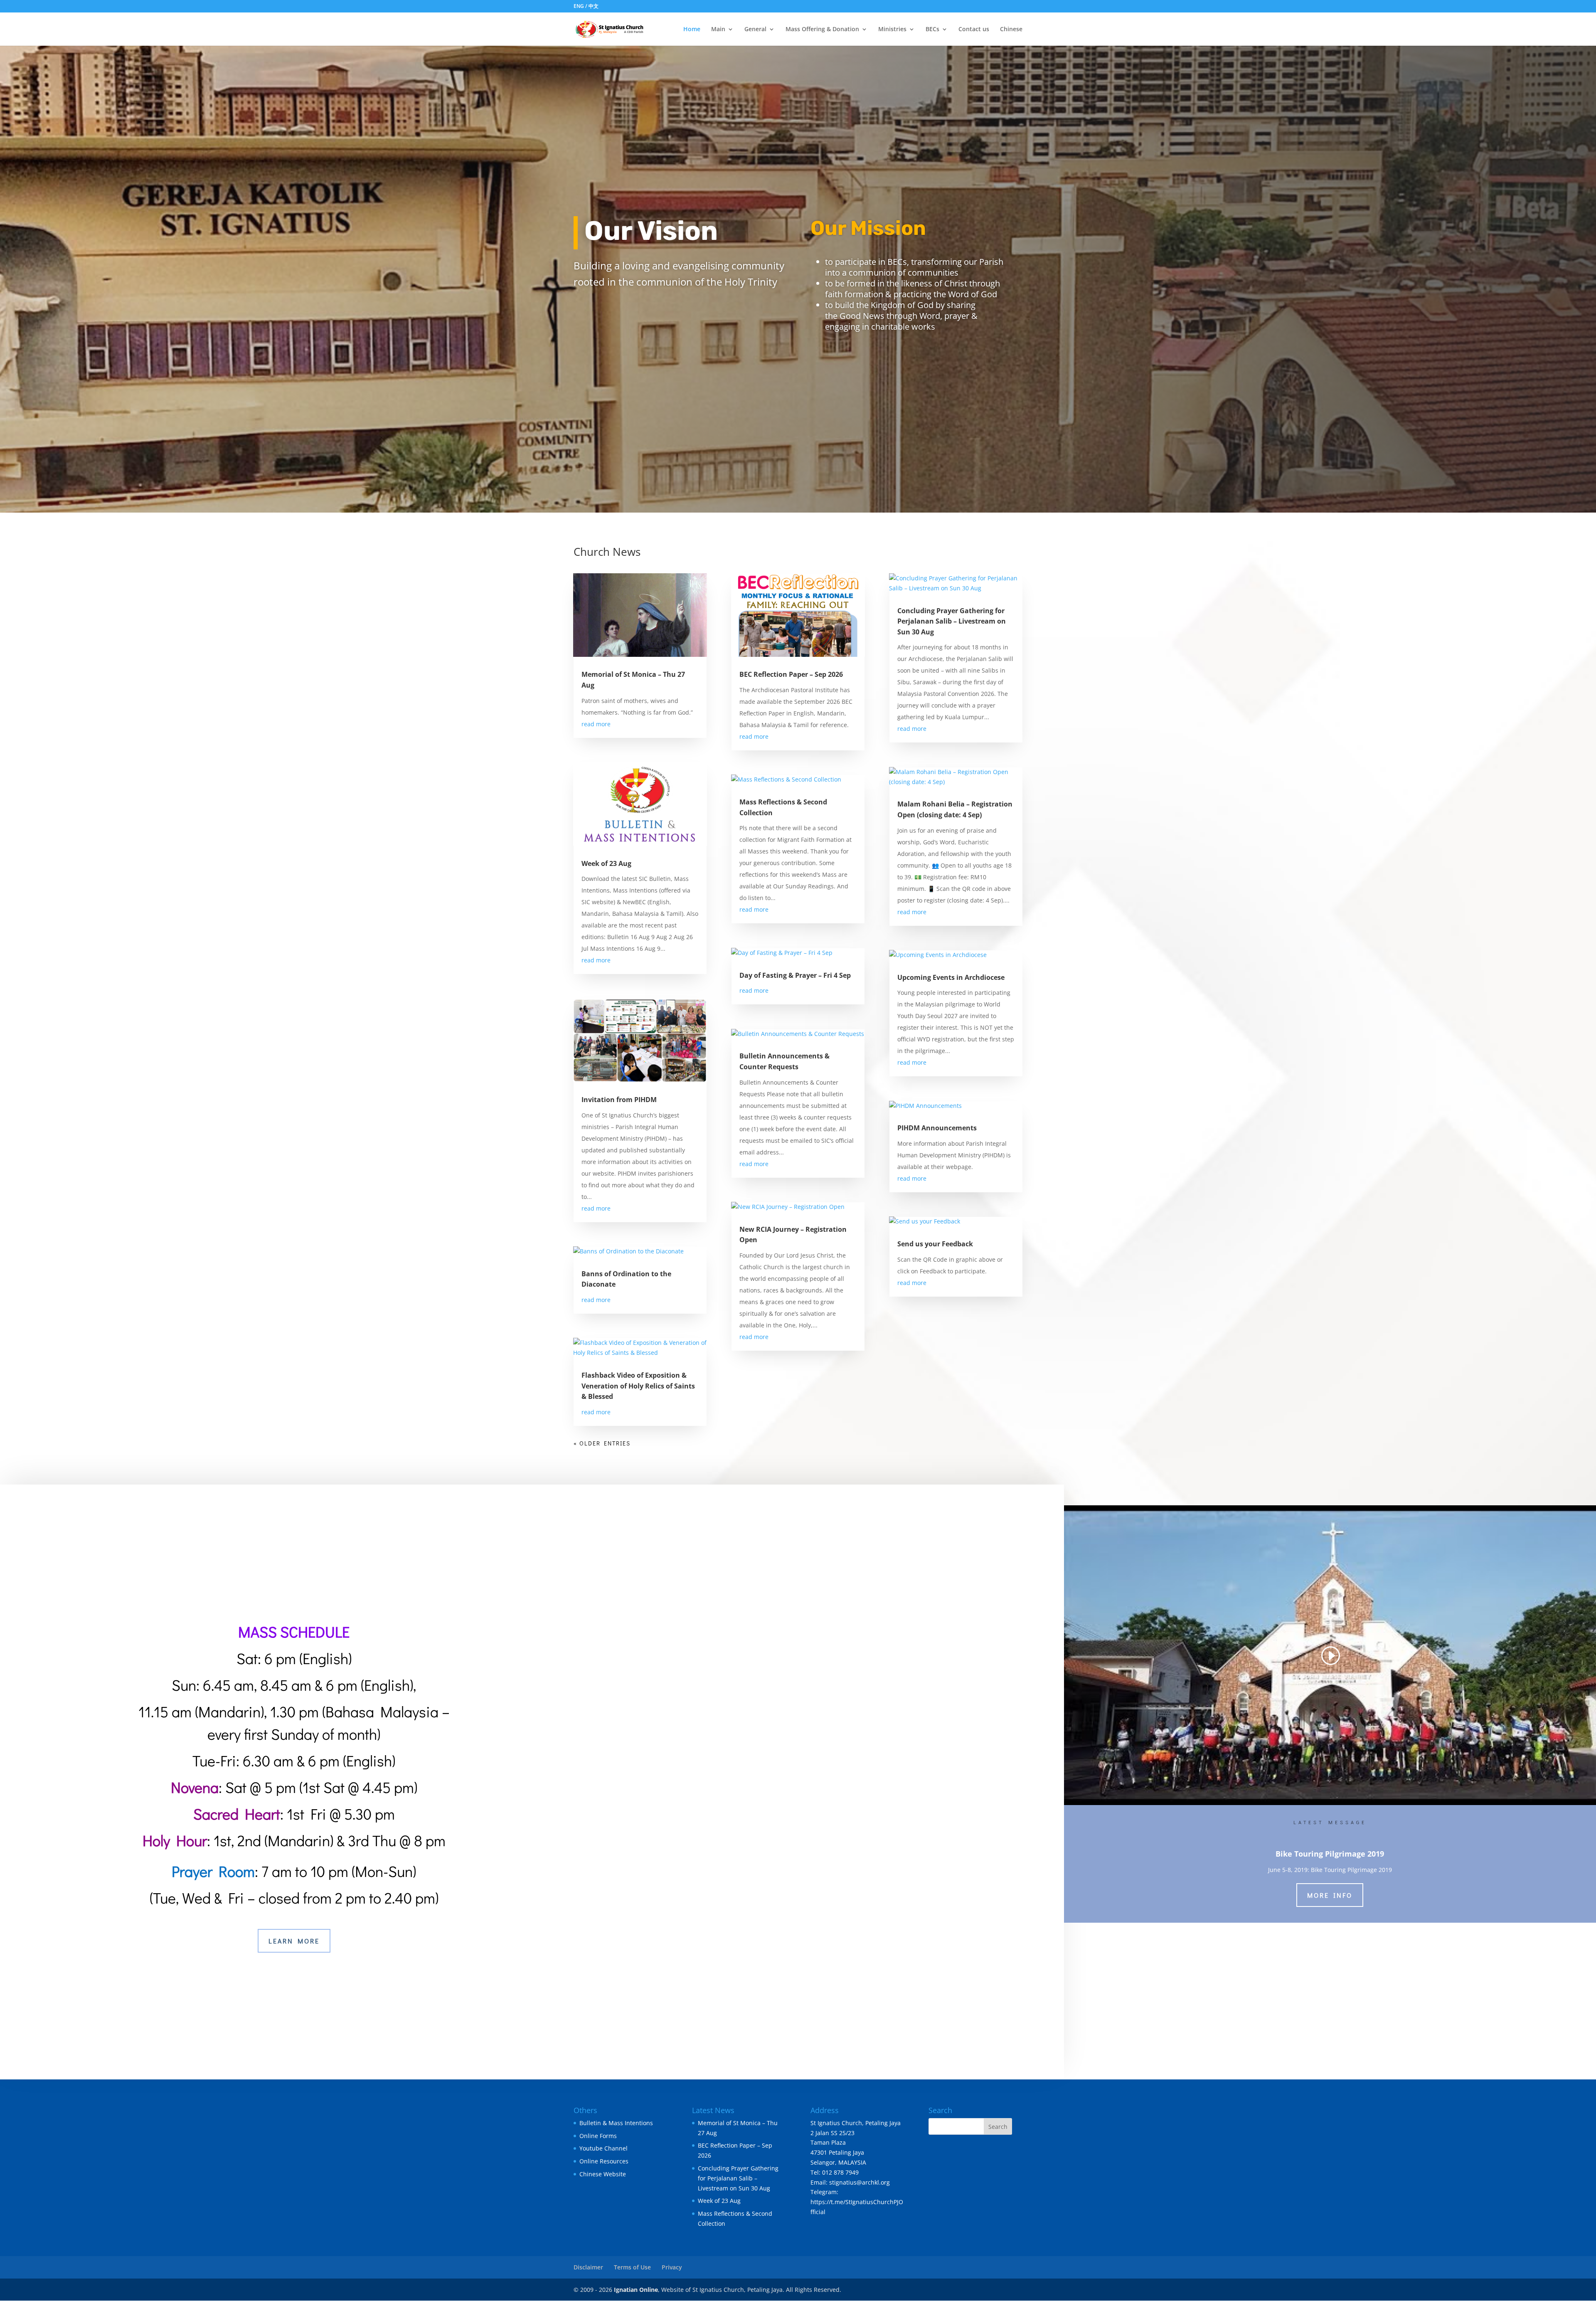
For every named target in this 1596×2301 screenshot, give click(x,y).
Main (718, 30)
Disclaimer (588, 2267)
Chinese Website (603, 2174)
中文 (594, 6)
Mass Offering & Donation (822, 30)
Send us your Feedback (935, 1244)
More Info (1330, 1895)
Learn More (294, 1941)
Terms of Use (632, 2267)
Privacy (672, 2267)
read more (596, 724)
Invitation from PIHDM (619, 1100)
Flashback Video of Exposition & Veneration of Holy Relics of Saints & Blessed (638, 1386)
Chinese (1011, 30)
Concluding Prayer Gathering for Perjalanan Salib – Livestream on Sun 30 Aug (952, 621)
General (755, 30)
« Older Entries (602, 1443)
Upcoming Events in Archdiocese (951, 977)
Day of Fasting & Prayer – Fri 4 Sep (795, 975)
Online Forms (598, 2135)
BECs (932, 30)
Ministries (892, 30)
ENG (579, 6)
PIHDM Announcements (937, 1128)
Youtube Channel (603, 2148)
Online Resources (604, 2161)
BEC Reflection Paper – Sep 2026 (791, 674)
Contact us (974, 30)
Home (692, 30)
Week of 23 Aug (606, 863)
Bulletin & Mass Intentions (616, 2122)
